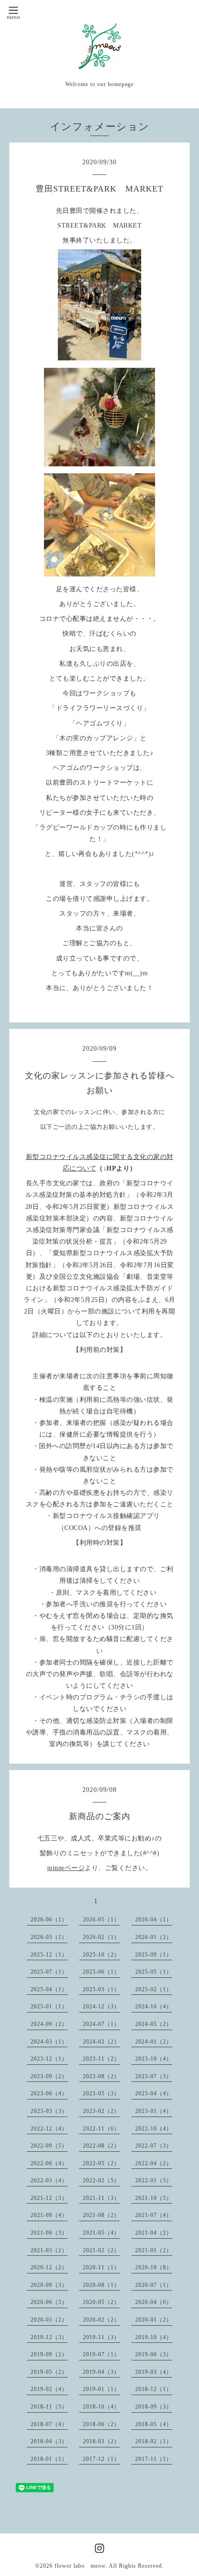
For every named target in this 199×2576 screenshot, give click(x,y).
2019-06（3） (154, 2354)
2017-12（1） (101, 2459)
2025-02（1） (154, 1989)
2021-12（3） (49, 2198)
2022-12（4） (49, 2129)
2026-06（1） (49, 1920)
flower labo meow (80, 2566)
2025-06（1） (101, 1972)
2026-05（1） (101, 1920)
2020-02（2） (101, 2320)
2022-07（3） (154, 2146)
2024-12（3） (101, 2006)
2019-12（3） (49, 2337)
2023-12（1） (49, 2059)
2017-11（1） (154, 2459)
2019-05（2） (49, 2372)
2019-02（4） (49, 2389)
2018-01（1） (49, 2459)
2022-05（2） (101, 2163)
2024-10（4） (154, 2006)
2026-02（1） (101, 1937)
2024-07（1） (101, 2024)
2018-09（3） (154, 2407)
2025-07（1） (49, 1972)
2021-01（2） (154, 2250)
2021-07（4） (154, 2215)
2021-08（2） (101, 2215)
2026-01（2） (154, 1937)
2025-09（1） (154, 1955)
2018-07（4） (49, 2424)
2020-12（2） (49, 2267)
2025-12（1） (49, 1955)
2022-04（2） (154, 2163)
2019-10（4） (154, 2337)
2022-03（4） (49, 2180)
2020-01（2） (154, 2320)
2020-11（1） (101, 2267)
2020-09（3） (49, 2285)
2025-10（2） (101, 1955)
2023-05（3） (101, 2093)
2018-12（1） (154, 2389)
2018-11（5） (49, 2407)
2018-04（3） (49, 2441)
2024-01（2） (154, 2042)
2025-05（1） (154, 1972)
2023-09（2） (49, 2076)
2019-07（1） (101, 2354)
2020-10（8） (154, 2267)
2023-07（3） (154, 2076)
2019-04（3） (101, 2372)
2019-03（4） (154, 2372)
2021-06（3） (49, 2233)
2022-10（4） (154, 2129)
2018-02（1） (154, 2441)
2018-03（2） (101, 2441)
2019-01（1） (101, 2389)
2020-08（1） (101, 2285)
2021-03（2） (49, 2250)
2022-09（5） (49, 2146)
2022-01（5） (154, 2180)
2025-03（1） (101, 1989)
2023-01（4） (154, 2111)
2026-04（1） (154, 1920)
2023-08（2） (101, 2076)
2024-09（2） (49, 2024)
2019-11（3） (101, 2337)
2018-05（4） (154, 2424)
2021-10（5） (154, 2198)
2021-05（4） (101, 2233)
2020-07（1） (154, 2285)
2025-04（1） (49, 1989)
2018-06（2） (101, 2424)
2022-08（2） (101, 2146)
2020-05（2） (101, 2302)
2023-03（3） (49, 2111)
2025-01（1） (49, 2006)
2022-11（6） (101, 2129)
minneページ (66, 1868)
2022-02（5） (101, 2180)
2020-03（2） (49, 2320)
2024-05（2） (154, 2024)
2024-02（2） (101, 2042)
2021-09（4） (49, 2215)
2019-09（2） (49, 2354)
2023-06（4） (49, 2093)
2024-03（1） (49, 2042)
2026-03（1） (49, 1937)
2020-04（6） (154, 2302)
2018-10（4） (101, 2407)
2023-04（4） (154, 2093)
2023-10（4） (154, 2059)
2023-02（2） (101, 2111)
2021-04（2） (154, 2233)
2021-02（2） (101, 2250)
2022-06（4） (49, 2163)
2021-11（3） (101, 2198)
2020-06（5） (49, 2302)
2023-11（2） (101, 2059)
